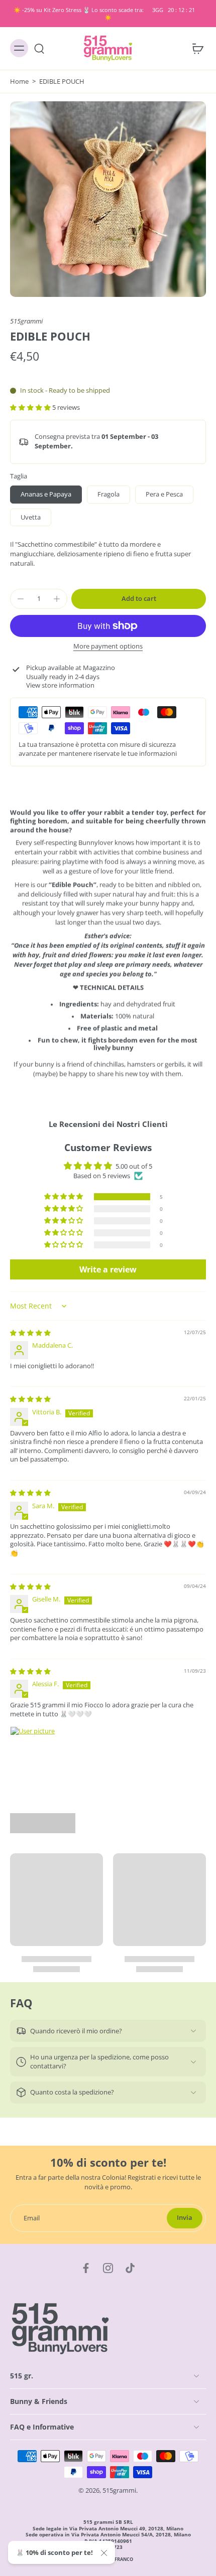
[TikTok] (130, 2268)
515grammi (26, 321)
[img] (30, 1333)
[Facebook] (86, 2268)
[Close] (104, 2553)
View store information (60, 685)
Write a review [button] (108, 1269)
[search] (39, 48)
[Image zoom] (108, 199)
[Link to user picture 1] (34, 1750)
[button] (31, 408)
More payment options (108, 647)
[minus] (21, 599)
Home (19, 82)
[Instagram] (108, 2268)
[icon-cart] (195, 48)
